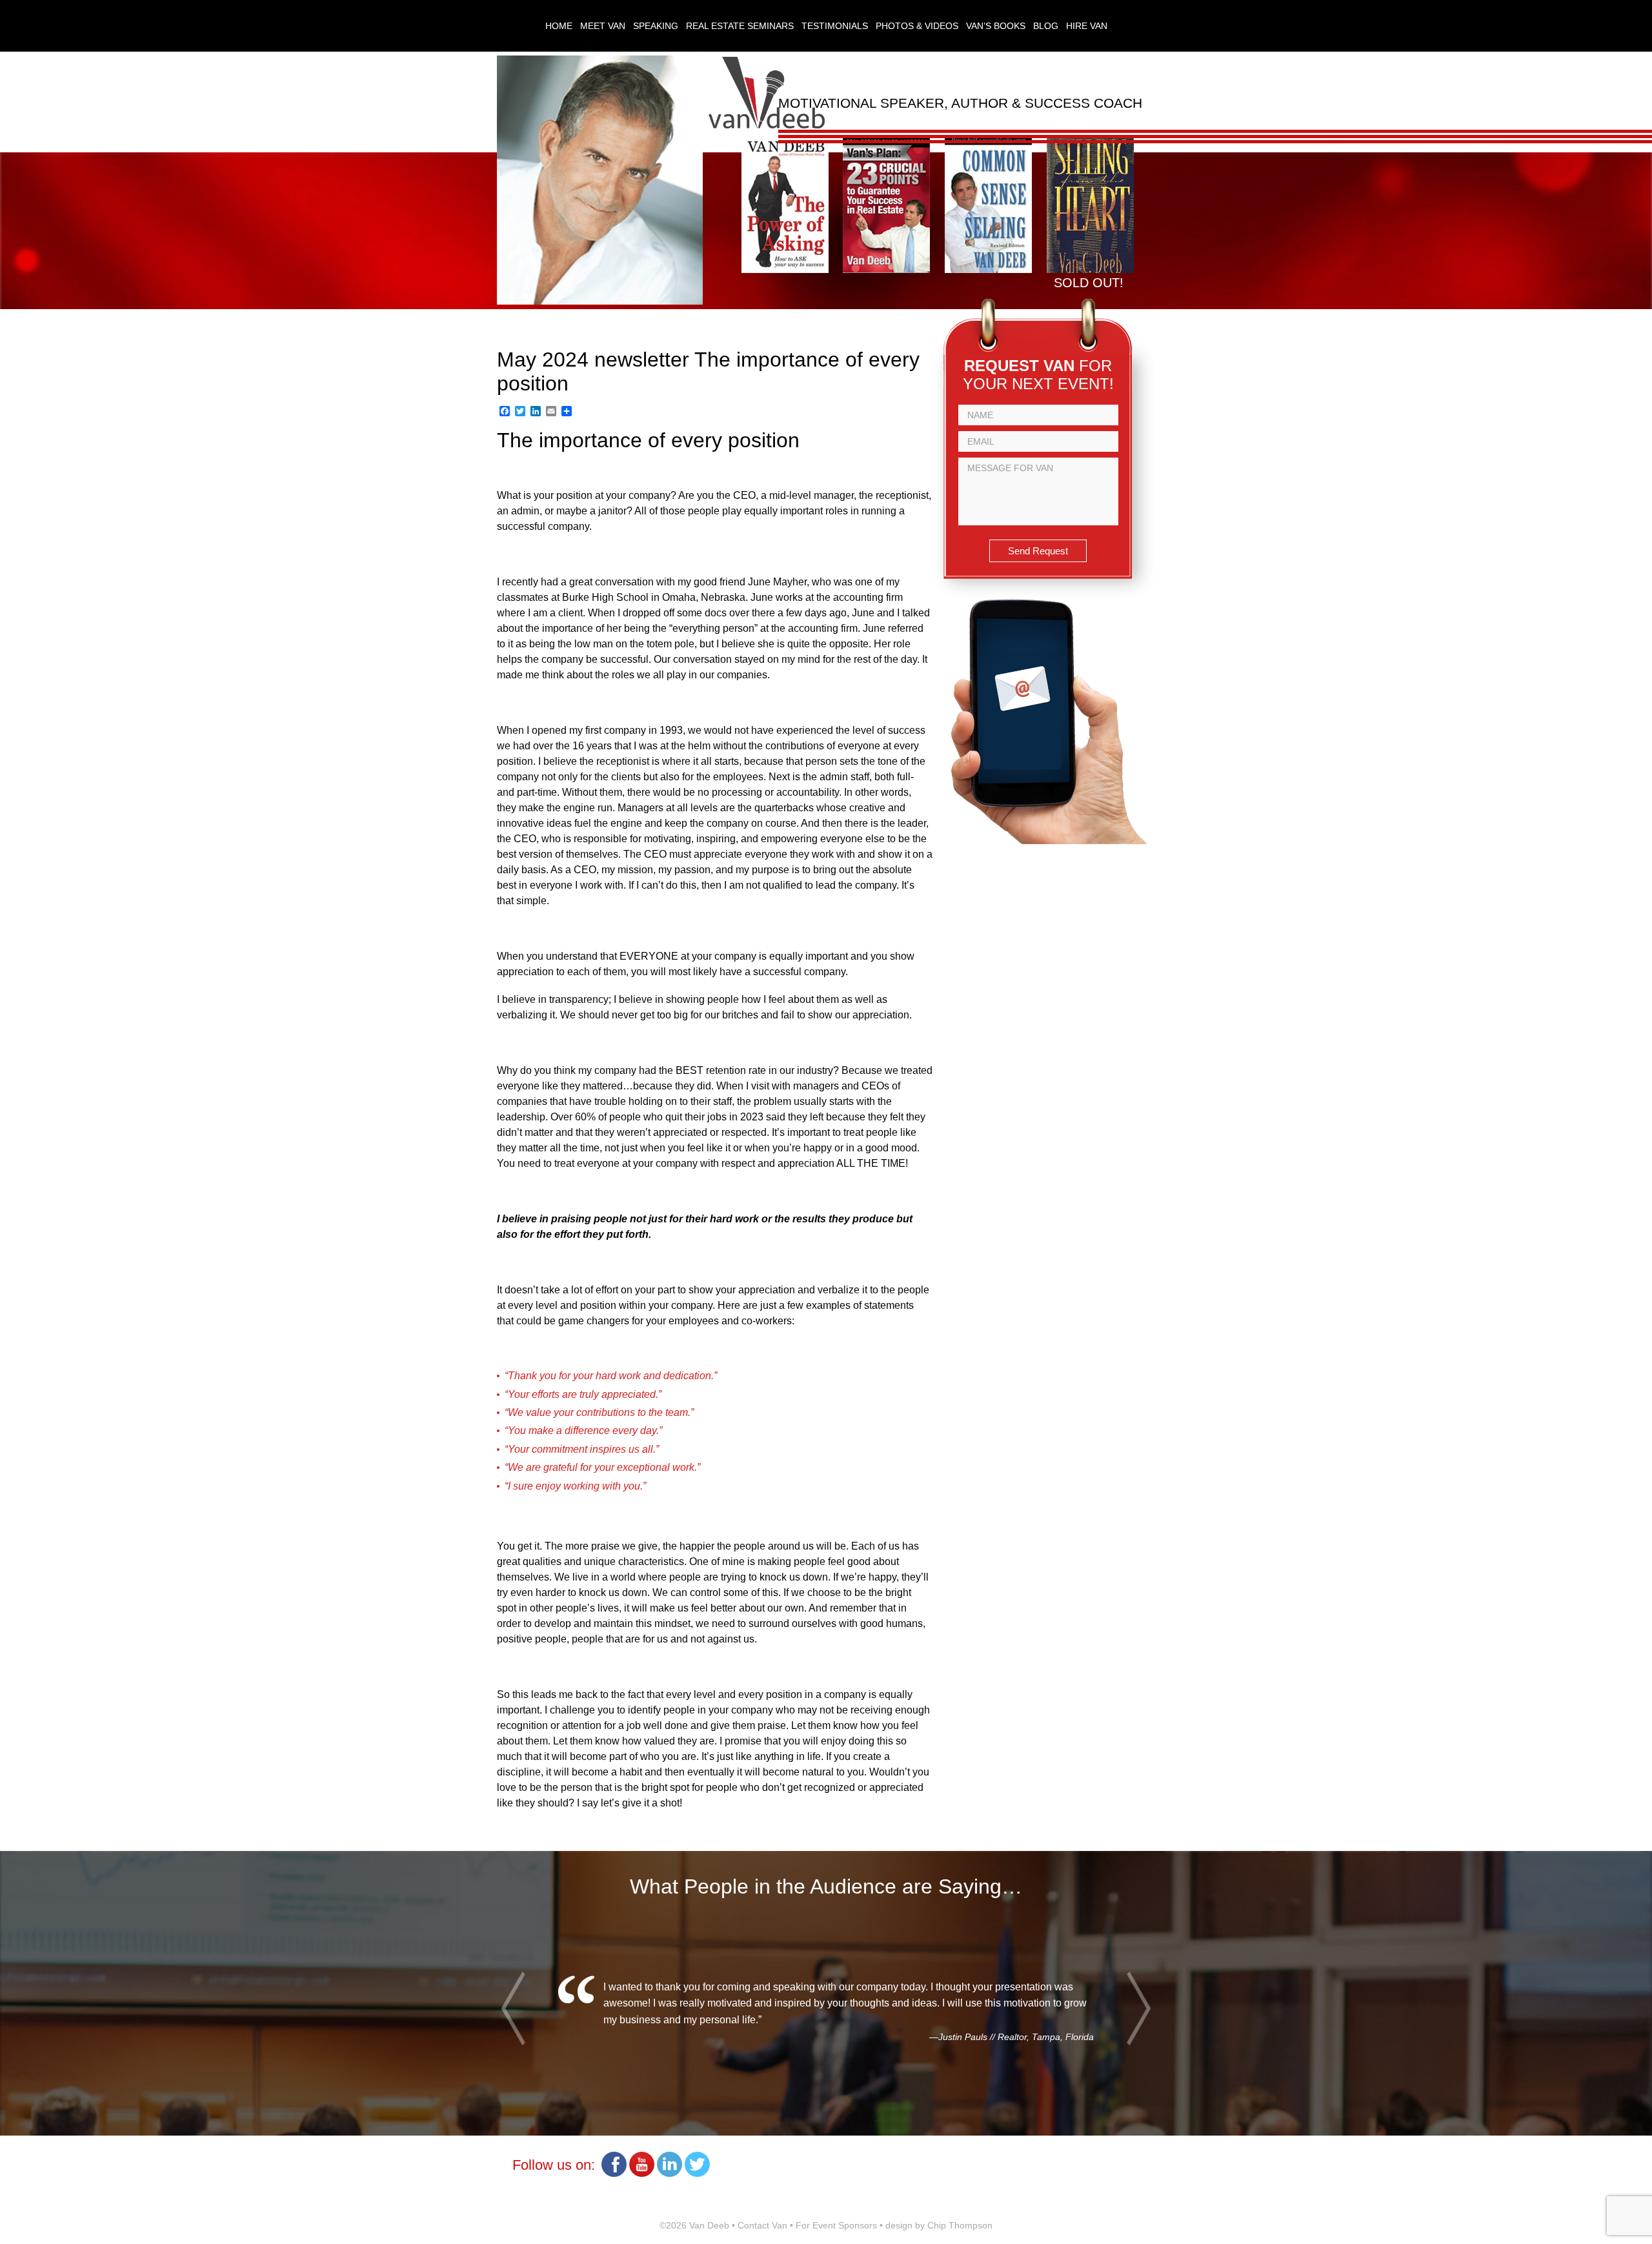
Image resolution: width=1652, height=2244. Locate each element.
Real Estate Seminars (740, 26)
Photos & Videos (917, 26)
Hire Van (1087, 26)
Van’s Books (996, 26)
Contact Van (762, 2225)
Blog (1046, 26)
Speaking (656, 26)
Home (559, 26)
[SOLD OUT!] (1090, 269)
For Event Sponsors (836, 2225)
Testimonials (835, 26)
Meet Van (603, 26)
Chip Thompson (960, 2225)
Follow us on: (554, 2165)
